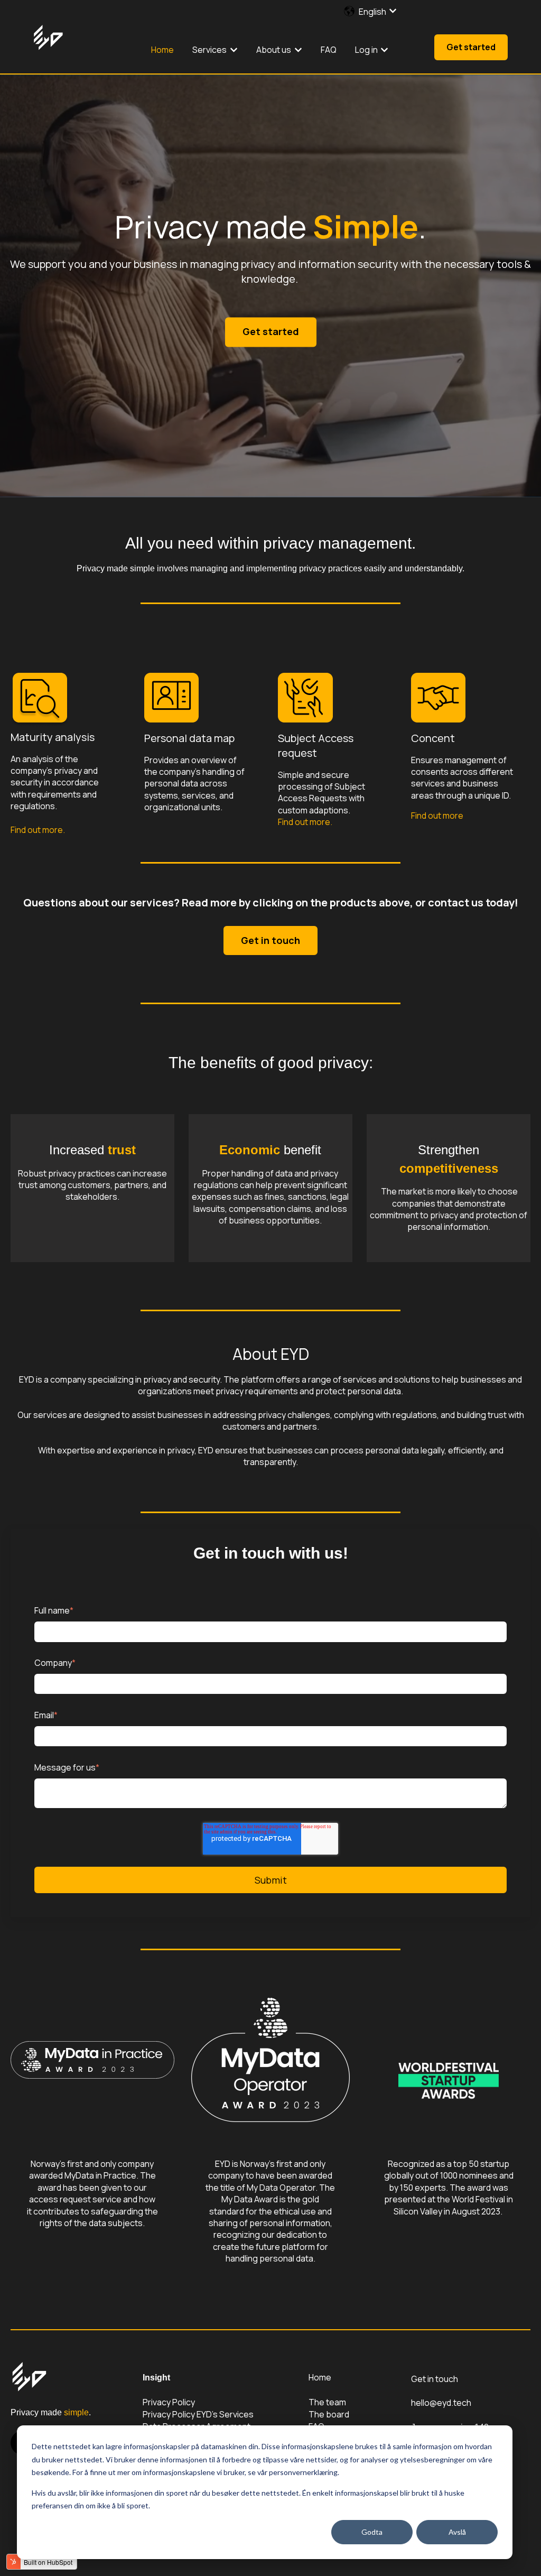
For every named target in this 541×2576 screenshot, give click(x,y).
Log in (366, 50)
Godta (372, 2532)
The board (329, 2414)
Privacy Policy (169, 2402)
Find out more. (38, 830)
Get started (471, 47)
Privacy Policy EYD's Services (198, 2414)
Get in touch (270, 940)
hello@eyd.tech (441, 2403)
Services (209, 50)
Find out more (437, 816)
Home (162, 50)
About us (274, 50)
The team (327, 2402)
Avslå (457, 2532)
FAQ (329, 50)
